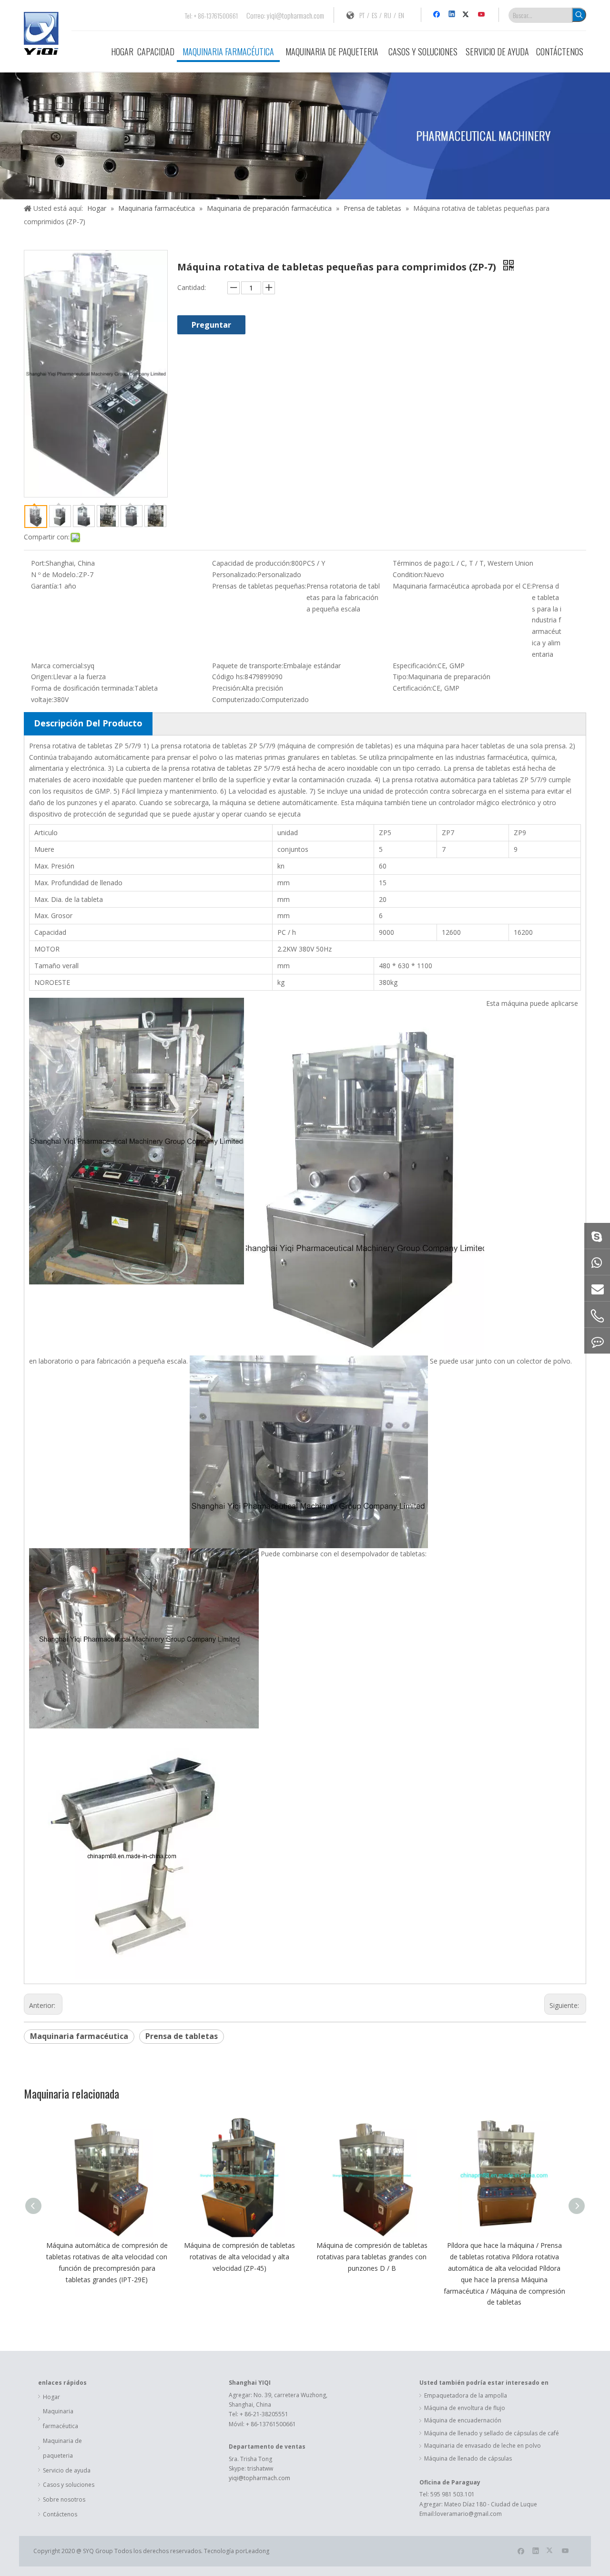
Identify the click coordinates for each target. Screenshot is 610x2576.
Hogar (51, 2397)
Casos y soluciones (69, 2485)
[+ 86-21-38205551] (597, 1316)
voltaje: (42, 699)
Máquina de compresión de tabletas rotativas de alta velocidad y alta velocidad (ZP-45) (239, 2257)
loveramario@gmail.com (468, 2514)
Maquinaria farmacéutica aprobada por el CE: (462, 586)
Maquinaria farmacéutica (79, 2036)
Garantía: (45, 586)
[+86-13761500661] (597, 1341)
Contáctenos (60, 2514)
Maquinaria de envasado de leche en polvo (483, 2446)
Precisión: (227, 688)
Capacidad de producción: (252, 563)
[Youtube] (482, 15)
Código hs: (228, 677)
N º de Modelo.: (55, 574)
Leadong (257, 2551)
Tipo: (400, 677)
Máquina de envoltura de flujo (465, 2408)
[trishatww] (597, 1236)
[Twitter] (467, 15)
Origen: (42, 677)
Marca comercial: (57, 666)
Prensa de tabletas (182, 2036)
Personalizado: (235, 574)
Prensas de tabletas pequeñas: (259, 586)
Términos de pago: (422, 563)
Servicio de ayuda (67, 2470)
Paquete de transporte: (248, 666)
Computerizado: (237, 699)
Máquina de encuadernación (463, 2420)
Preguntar (211, 325)
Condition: (408, 574)
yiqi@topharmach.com (295, 15)
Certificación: (412, 688)
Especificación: (415, 666)
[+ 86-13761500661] (597, 1262)
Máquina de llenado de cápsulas (468, 2458)
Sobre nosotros (64, 2499)
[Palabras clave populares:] (579, 15)
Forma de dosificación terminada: (83, 688)
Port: (38, 563)
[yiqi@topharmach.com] (597, 1288)
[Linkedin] (452, 15)
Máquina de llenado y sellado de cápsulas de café (492, 2433)
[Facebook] (438, 15)
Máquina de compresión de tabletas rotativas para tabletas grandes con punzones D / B (372, 2257)
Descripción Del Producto (88, 723)
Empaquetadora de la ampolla (466, 2395)
